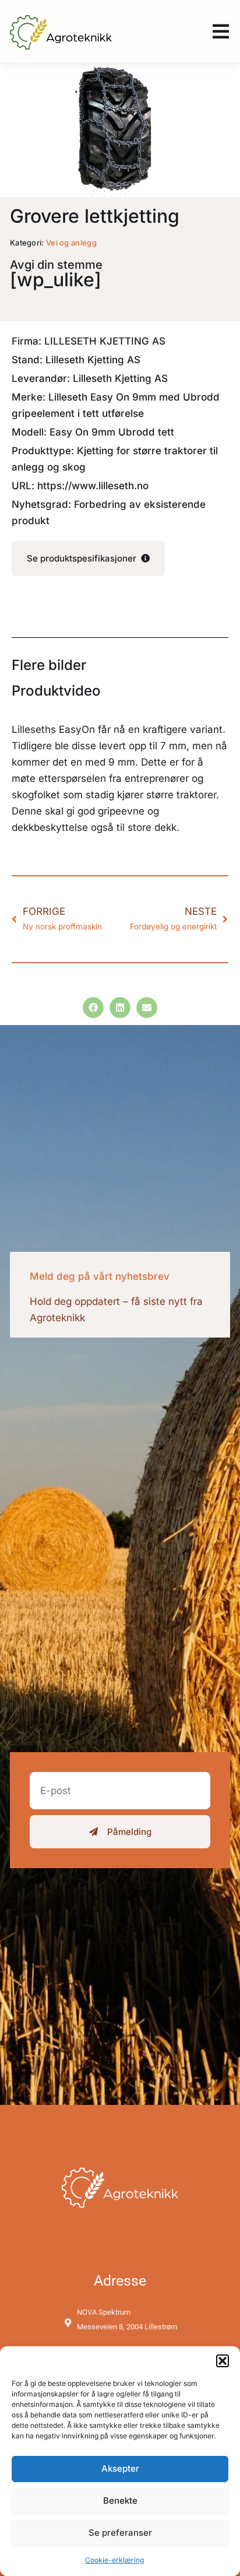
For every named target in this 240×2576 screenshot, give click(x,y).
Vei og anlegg (71, 243)
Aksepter (120, 2468)
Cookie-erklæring (114, 2560)
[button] (223, 2361)
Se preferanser (120, 2533)
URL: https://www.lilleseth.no (80, 486)
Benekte (120, 2500)
